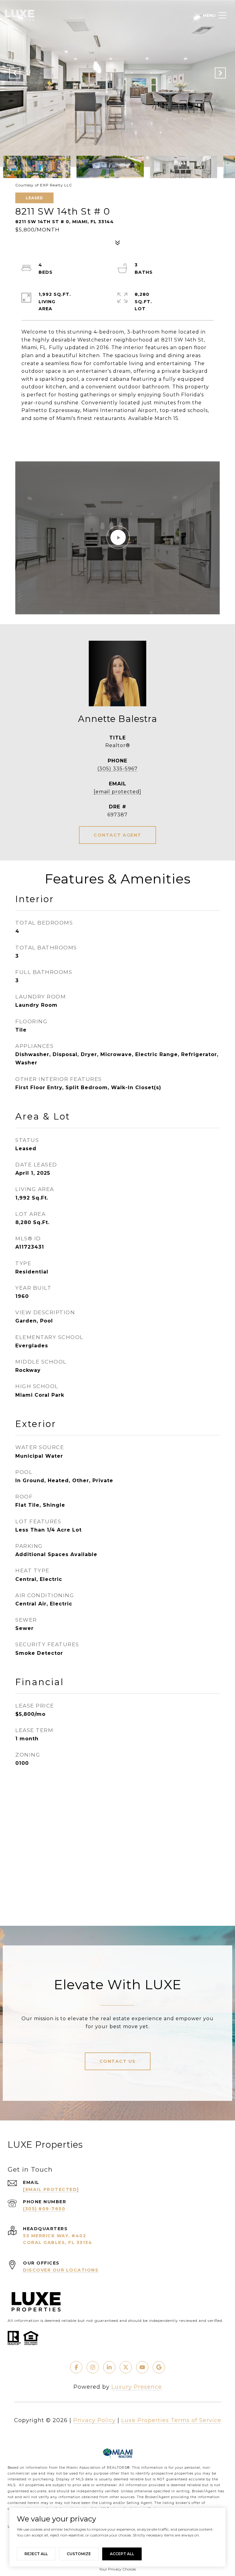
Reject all (36, 2554)
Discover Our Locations (61, 2270)
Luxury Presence (137, 2387)
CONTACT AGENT (117, 835)
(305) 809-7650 (44, 2209)
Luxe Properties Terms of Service (171, 2420)
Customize (79, 2554)
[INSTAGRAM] (93, 2367)
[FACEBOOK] (76, 2367)
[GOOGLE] (159, 2367)
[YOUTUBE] (142, 2367)
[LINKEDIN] (109, 2367)
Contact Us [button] (118, 2061)
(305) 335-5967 (117, 769)
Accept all (122, 2554)
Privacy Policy (94, 2420)
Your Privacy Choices (117, 2569)
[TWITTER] (126, 2367)
